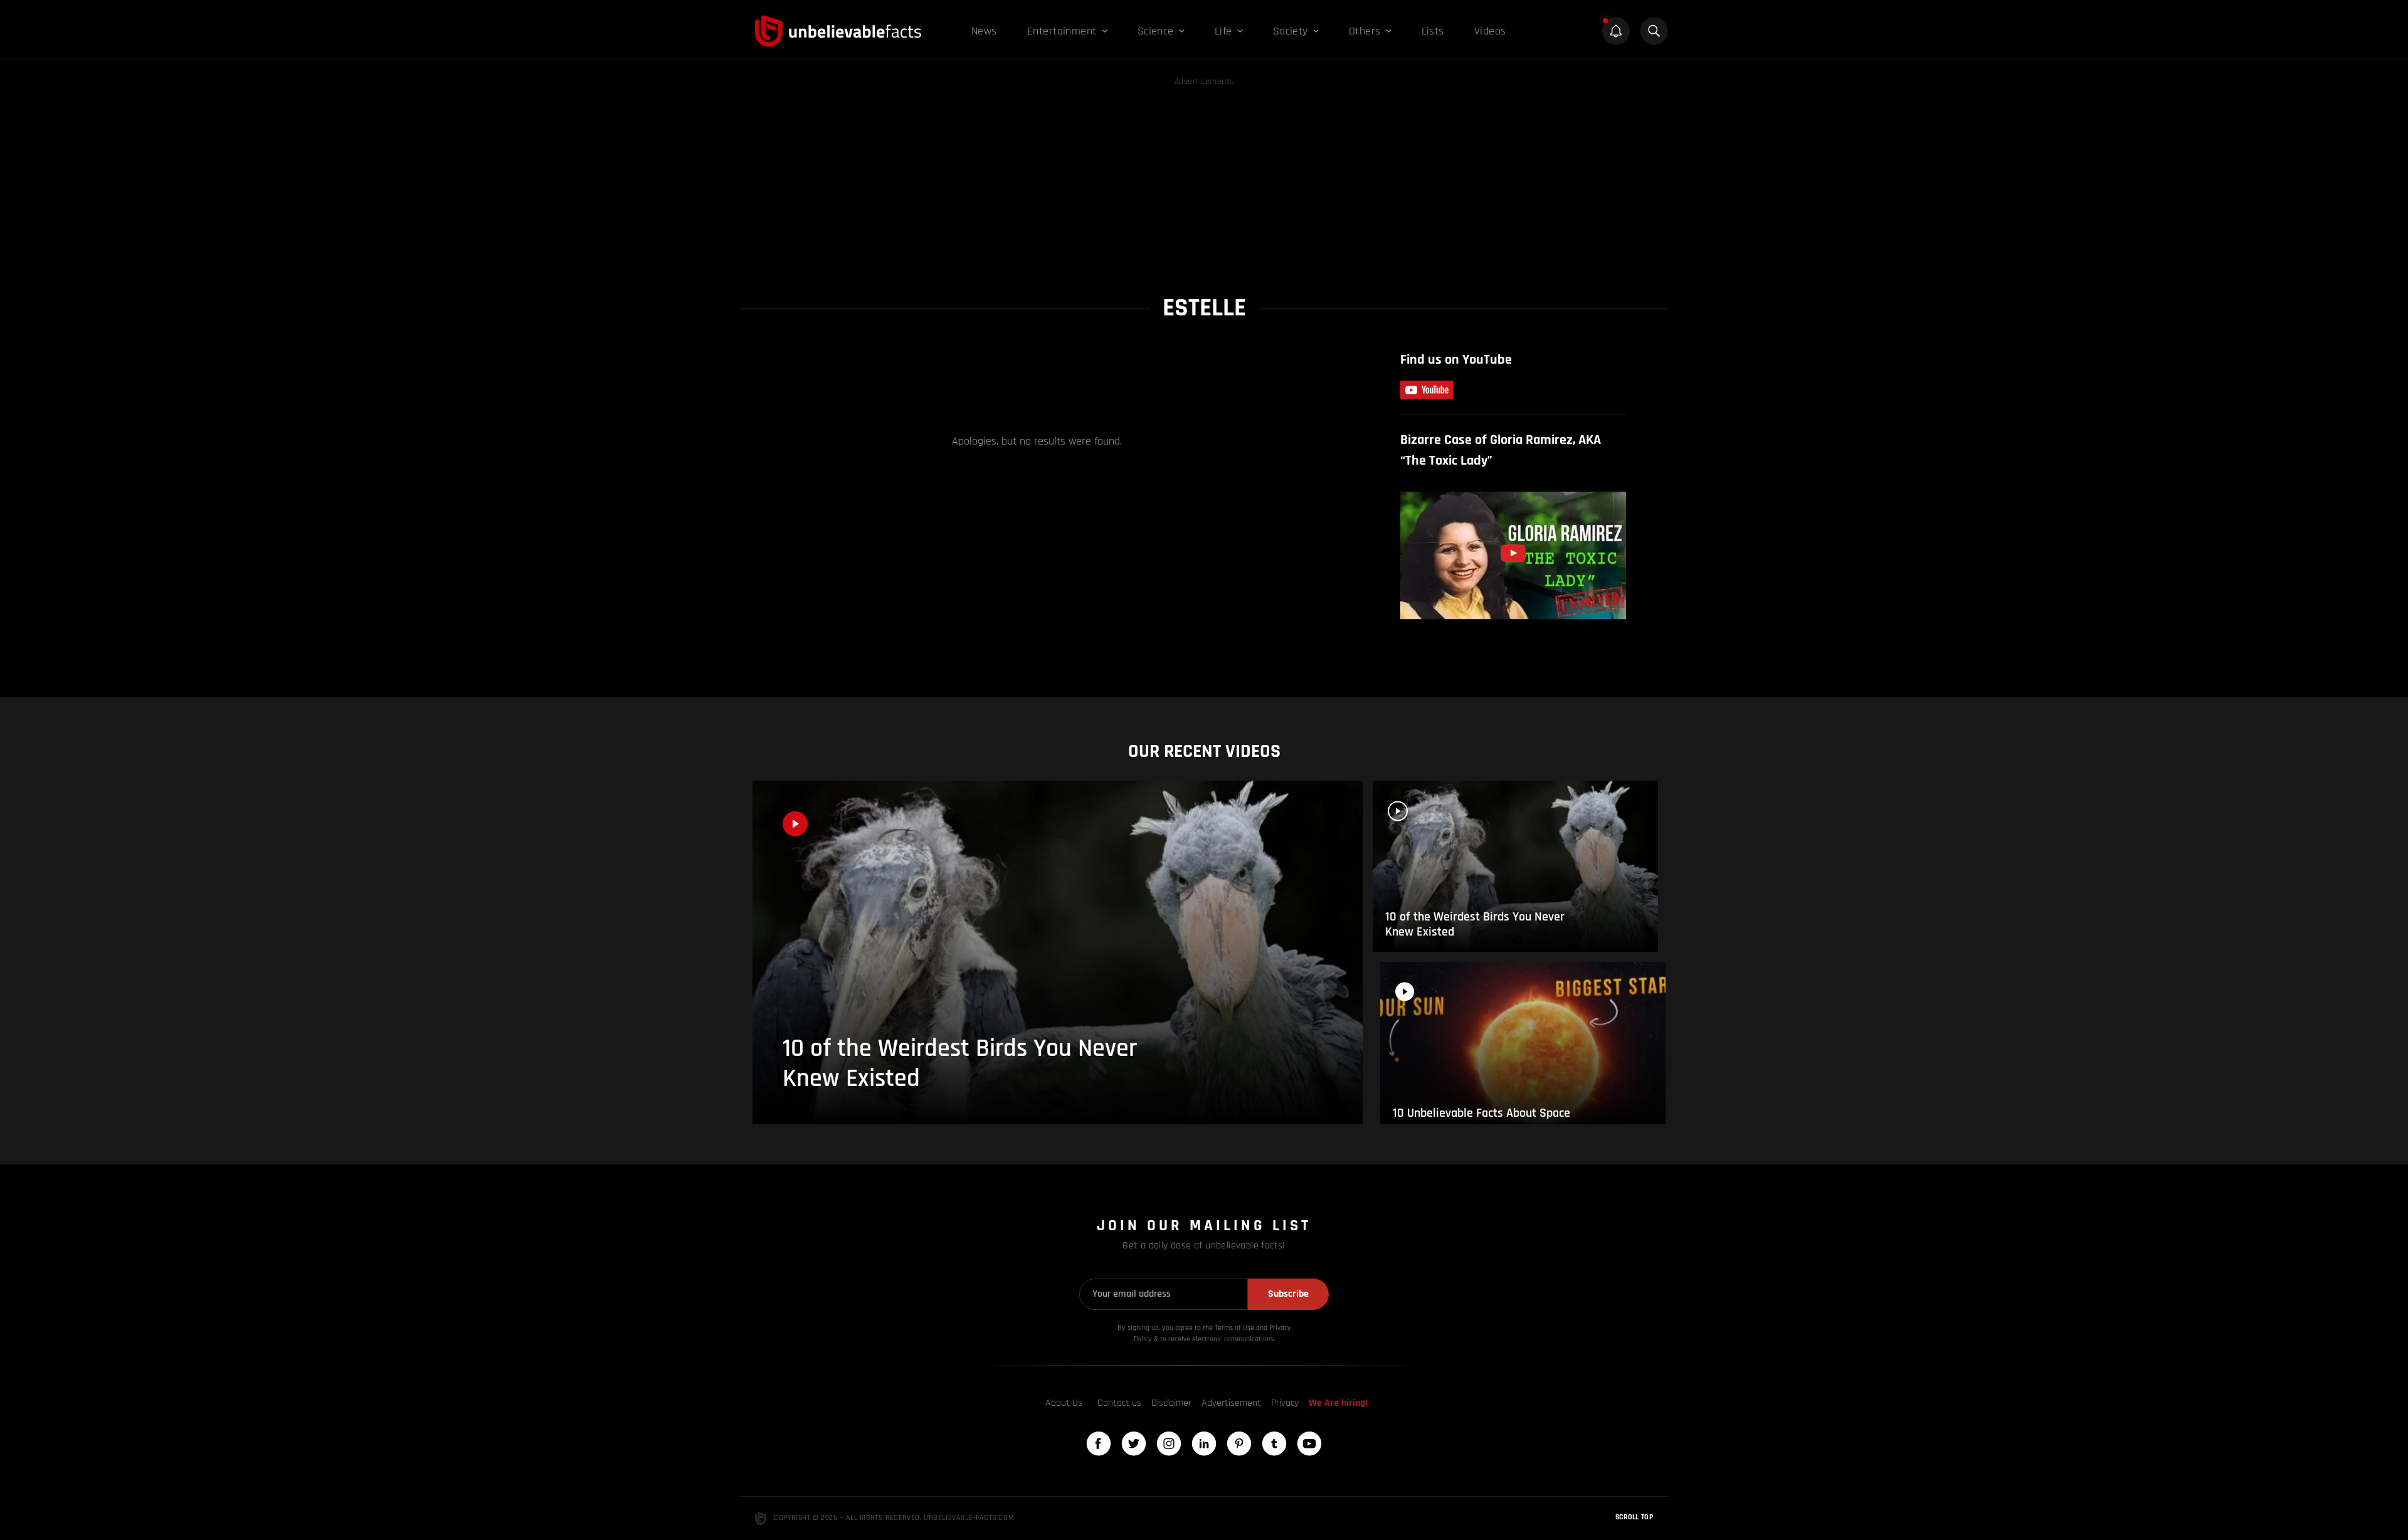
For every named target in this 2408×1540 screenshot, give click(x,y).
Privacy (1285, 1403)
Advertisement (1231, 1403)
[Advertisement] (1204, 177)
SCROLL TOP (1634, 1517)
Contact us (1119, 1403)
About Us (1064, 1403)
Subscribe (1288, 1294)
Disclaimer (1171, 1403)
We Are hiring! (1338, 1403)
